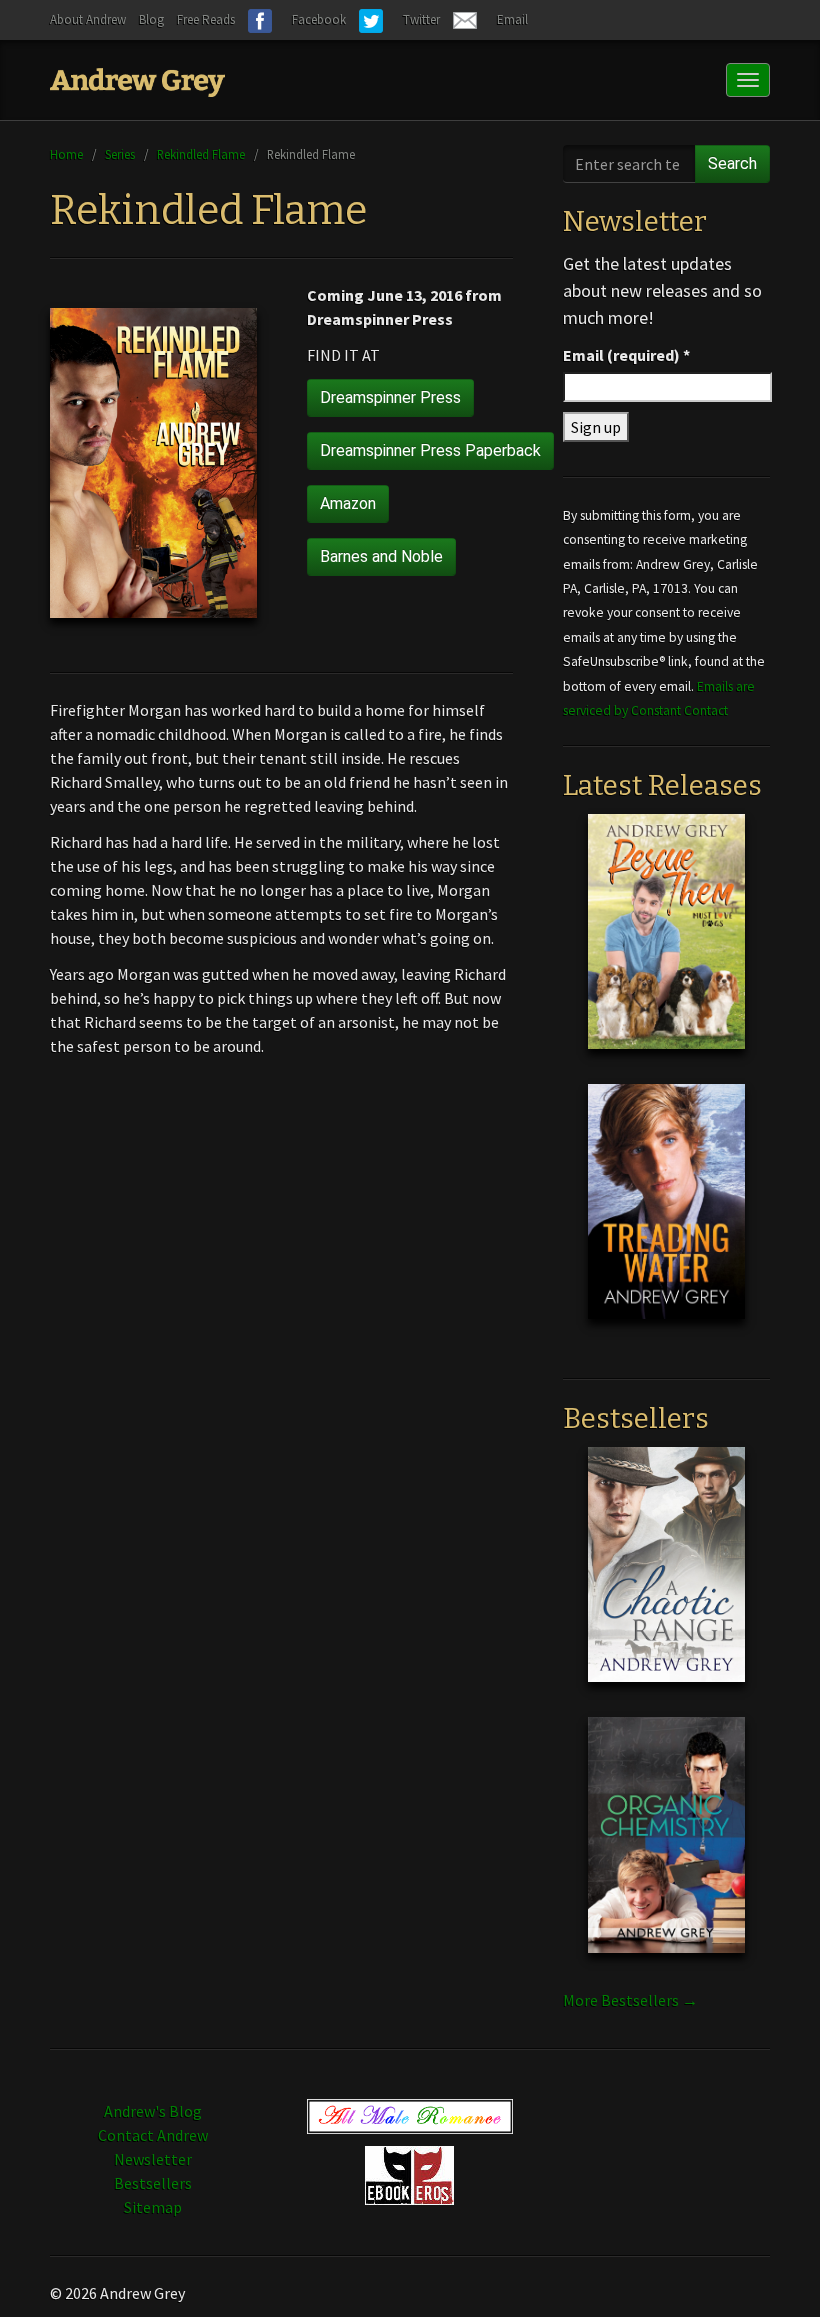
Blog (151, 19)
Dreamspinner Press (390, 397)
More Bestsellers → (630, 2000)
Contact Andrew (153, 2135)
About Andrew (88, 19)
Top (772, 2269)
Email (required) (626, 355)
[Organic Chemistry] (666, 1851)
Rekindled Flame (201, 154)
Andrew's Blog (153, 2111)
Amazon (348, 503)
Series (120, 154)
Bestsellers (153, 2183)
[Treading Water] (666, 1217)
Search (732, 163)
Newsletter (153, 2159)
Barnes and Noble (381, 556)
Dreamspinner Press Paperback (430, 450)
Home (66, 154)
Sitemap (153, 2207)
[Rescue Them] (666, 947)
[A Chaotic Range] (666, 1580)
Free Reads (206, 19)
